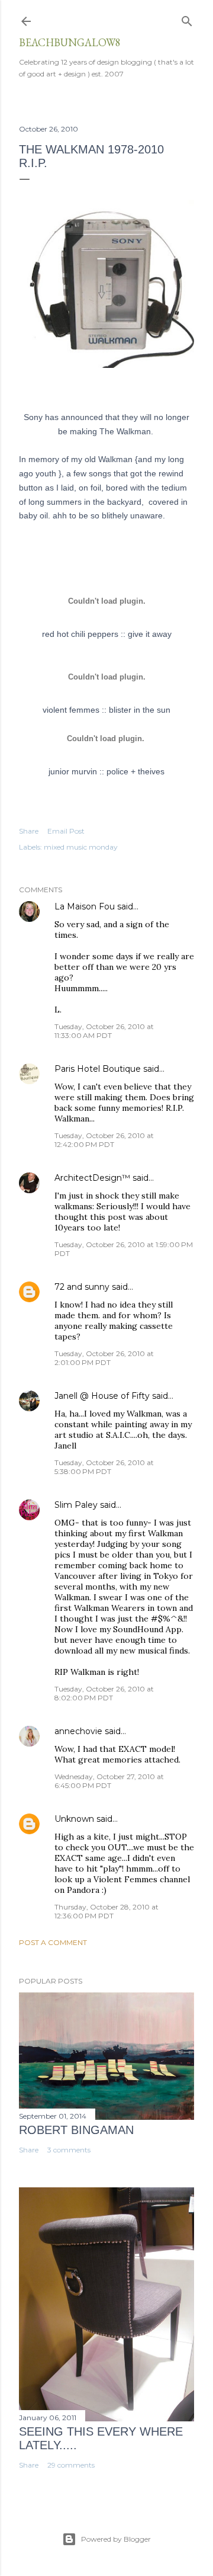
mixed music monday (81, 847)
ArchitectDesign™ (92, 1178)
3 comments (69, 2150)
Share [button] (29, 831)
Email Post (66, 831)
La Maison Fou (85, 906)
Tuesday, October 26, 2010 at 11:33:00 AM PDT (104, 1031)
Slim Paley (76, 1505)
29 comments (71, 2465)
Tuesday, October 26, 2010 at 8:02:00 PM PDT (104, 1693)
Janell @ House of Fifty (102, 1396)
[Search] (187, 19)
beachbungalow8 (70, 42)
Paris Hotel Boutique (98, 1069)
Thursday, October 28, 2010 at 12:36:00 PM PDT (106, 1911)
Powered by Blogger (116, 2539)
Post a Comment (53, 1942)
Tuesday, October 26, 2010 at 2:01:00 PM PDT (104, 1358)
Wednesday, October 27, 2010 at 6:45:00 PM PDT (109, 1781)
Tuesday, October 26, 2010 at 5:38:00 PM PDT (104, 1467)
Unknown (74, 1819)
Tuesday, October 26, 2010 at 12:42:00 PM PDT (104, 1140)
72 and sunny (82, 1287)
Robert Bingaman (76, 2130)
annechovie (78, 1731)
